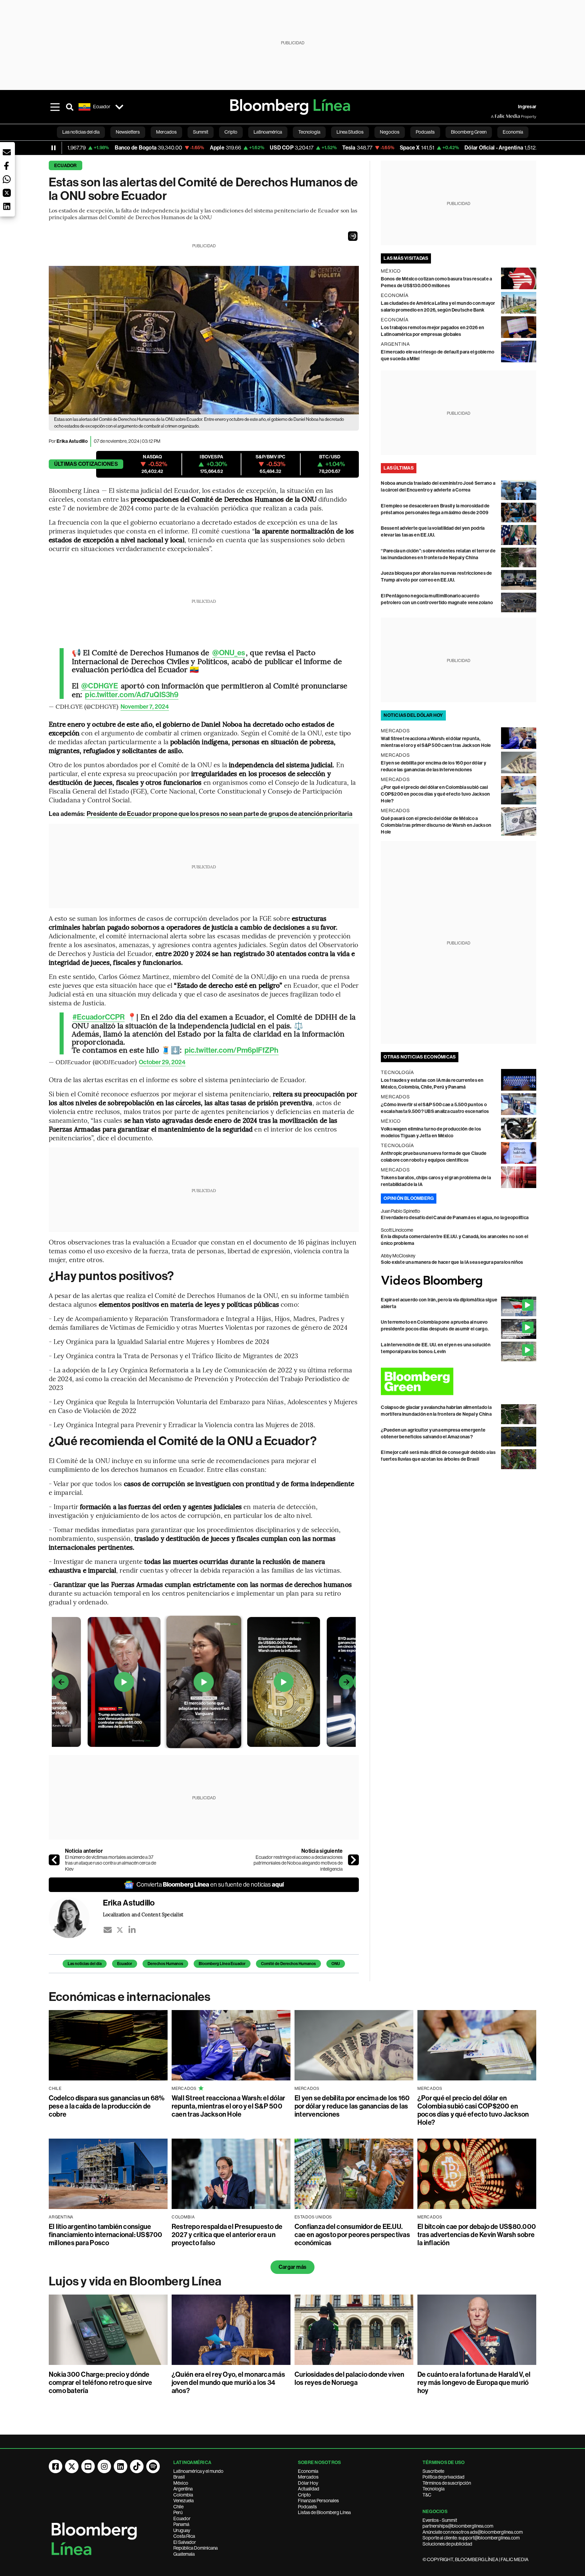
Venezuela (183, 2501)
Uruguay (182, 2530)
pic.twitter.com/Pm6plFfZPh (232, 1050)
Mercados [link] (166, 132)
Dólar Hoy (308, 2483)
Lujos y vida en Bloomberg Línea (135, 2281)
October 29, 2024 (162, 1062)
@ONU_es (229, 653)
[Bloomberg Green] (459, 1381)
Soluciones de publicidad (447, 2544)
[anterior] (54, 1860)
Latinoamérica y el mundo (198, 2471)
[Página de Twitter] (72, 2466)
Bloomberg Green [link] (469, 132)
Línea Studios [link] (350, 132)
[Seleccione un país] (119, 107)
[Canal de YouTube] (88, 2466)
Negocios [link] (390, 132)
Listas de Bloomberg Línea (324, 2512)
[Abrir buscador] (70, 107)
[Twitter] (120, 1930)
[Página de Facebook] (56, 2466)
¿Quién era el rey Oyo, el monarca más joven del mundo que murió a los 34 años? (228, 2383)
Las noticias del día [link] (81, 132)
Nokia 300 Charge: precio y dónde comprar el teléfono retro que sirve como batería (100, 2383)
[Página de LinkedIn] (121, 2466)
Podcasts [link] (425, 132)
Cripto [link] (231, 132)
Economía (308, 2471)
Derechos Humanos (165, 1964)
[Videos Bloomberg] (459, 1281)
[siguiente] (353, 1860)
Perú (178, 2512)
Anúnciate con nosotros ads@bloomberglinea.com (473, 2532)
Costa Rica (184, 2536)
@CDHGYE (100, 686)
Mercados (308, 2477)
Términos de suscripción (447, 2483)
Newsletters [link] (128, 132)
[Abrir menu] (55, 107)
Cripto (304, 2495)
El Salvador (185, 2542)
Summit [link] (201, 132)
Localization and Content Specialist (143, 1914)
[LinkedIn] (132, 1930)
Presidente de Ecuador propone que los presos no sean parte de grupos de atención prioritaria (220, 814)
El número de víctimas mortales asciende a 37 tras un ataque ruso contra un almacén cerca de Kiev (111, 1863)
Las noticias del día (85, 1964)
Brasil (179, 2477)
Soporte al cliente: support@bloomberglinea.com (471, 2538)
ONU (336, 1964)
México (181, 2483)
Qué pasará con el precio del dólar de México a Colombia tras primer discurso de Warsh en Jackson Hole (436, 825)
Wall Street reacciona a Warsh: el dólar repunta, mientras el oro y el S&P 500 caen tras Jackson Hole (228, 2106)
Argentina (183, 2489)
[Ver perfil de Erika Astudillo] (76, 1918)
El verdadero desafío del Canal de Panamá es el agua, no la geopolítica (455, 1218)
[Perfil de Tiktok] (137, 2466)
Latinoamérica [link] (268, 132)
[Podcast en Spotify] (153, 2466)
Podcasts (307, 2507)
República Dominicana (196, 2548)
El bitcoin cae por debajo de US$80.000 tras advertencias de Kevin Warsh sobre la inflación (477, 2235)
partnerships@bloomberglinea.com (458, 2526)
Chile (178, 2507)
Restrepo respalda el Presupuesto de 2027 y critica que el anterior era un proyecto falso (227, 2235)
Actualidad (309, 2489)
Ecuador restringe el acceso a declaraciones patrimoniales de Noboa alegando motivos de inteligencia (298, 1863)
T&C (427, 2495)
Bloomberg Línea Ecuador (222, 1964)
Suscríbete (433, 2471)
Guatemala (184, 2554)
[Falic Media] (496, 116)
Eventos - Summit (440, 2520)
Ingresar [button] (527, 107)
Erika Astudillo (72, 441)
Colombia (183, 2495)
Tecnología (434, 2489)
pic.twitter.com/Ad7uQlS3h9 (132, 695)
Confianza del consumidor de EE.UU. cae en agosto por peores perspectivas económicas (352, 2235)
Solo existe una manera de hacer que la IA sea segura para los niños (452, 1262)
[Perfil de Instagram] (104, 2466)
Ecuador (66, 166)
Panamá (181, 2524)
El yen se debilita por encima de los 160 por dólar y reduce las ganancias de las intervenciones (352, 2106)
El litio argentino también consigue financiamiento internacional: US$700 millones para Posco (106, 2235)
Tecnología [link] (309, 132)
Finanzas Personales (318, 2501)
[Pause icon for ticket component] (53, 148)
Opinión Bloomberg (409, 1198)
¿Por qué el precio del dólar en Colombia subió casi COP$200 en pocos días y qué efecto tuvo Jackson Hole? (435, 794)
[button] (353, 236)
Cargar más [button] (292, 2267)
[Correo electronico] (108, 1930)
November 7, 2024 (145, 707)
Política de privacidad (443, 2477)
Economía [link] (513, 132)
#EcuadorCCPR (99, 1017)
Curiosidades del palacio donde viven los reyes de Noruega (350, 2378)
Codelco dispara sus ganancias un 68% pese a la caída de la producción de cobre (107, 2106)
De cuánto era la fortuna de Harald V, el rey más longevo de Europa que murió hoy (474, 2383)
